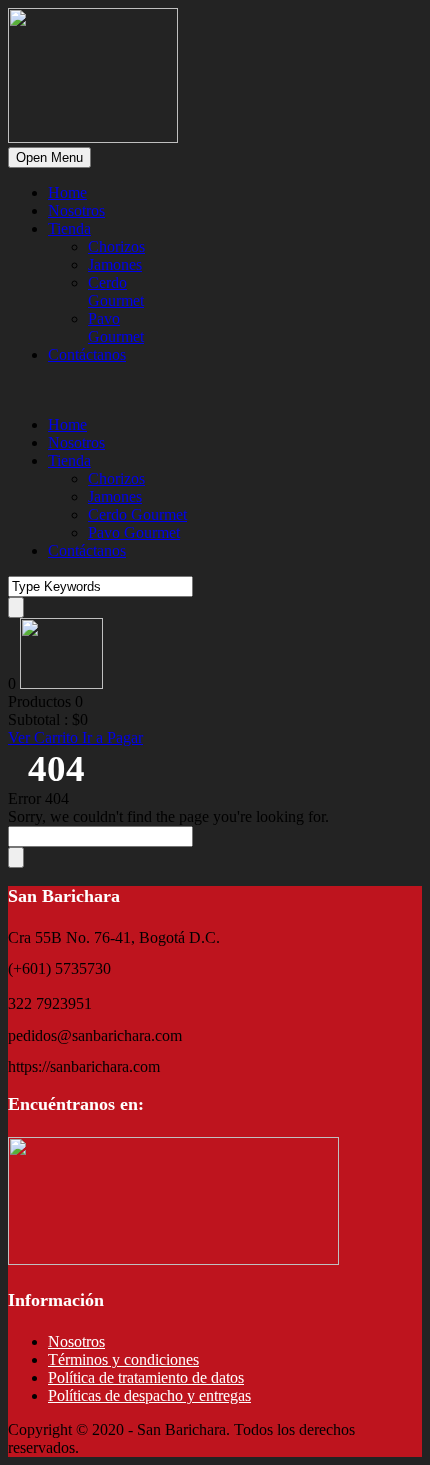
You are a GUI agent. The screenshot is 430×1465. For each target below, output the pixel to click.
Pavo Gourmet (116, 327)
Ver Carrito (45, 737)
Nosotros (76, 210)
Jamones (115, 264)
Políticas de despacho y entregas (149, 1395)
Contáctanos (87, 354)
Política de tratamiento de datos (146, 1377)
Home (67, 192)
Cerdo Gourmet (116, 291)
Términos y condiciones (123, 1359)
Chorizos (116, 246)
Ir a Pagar (112, 737)
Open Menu (49, 157)
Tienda (69, 228)
